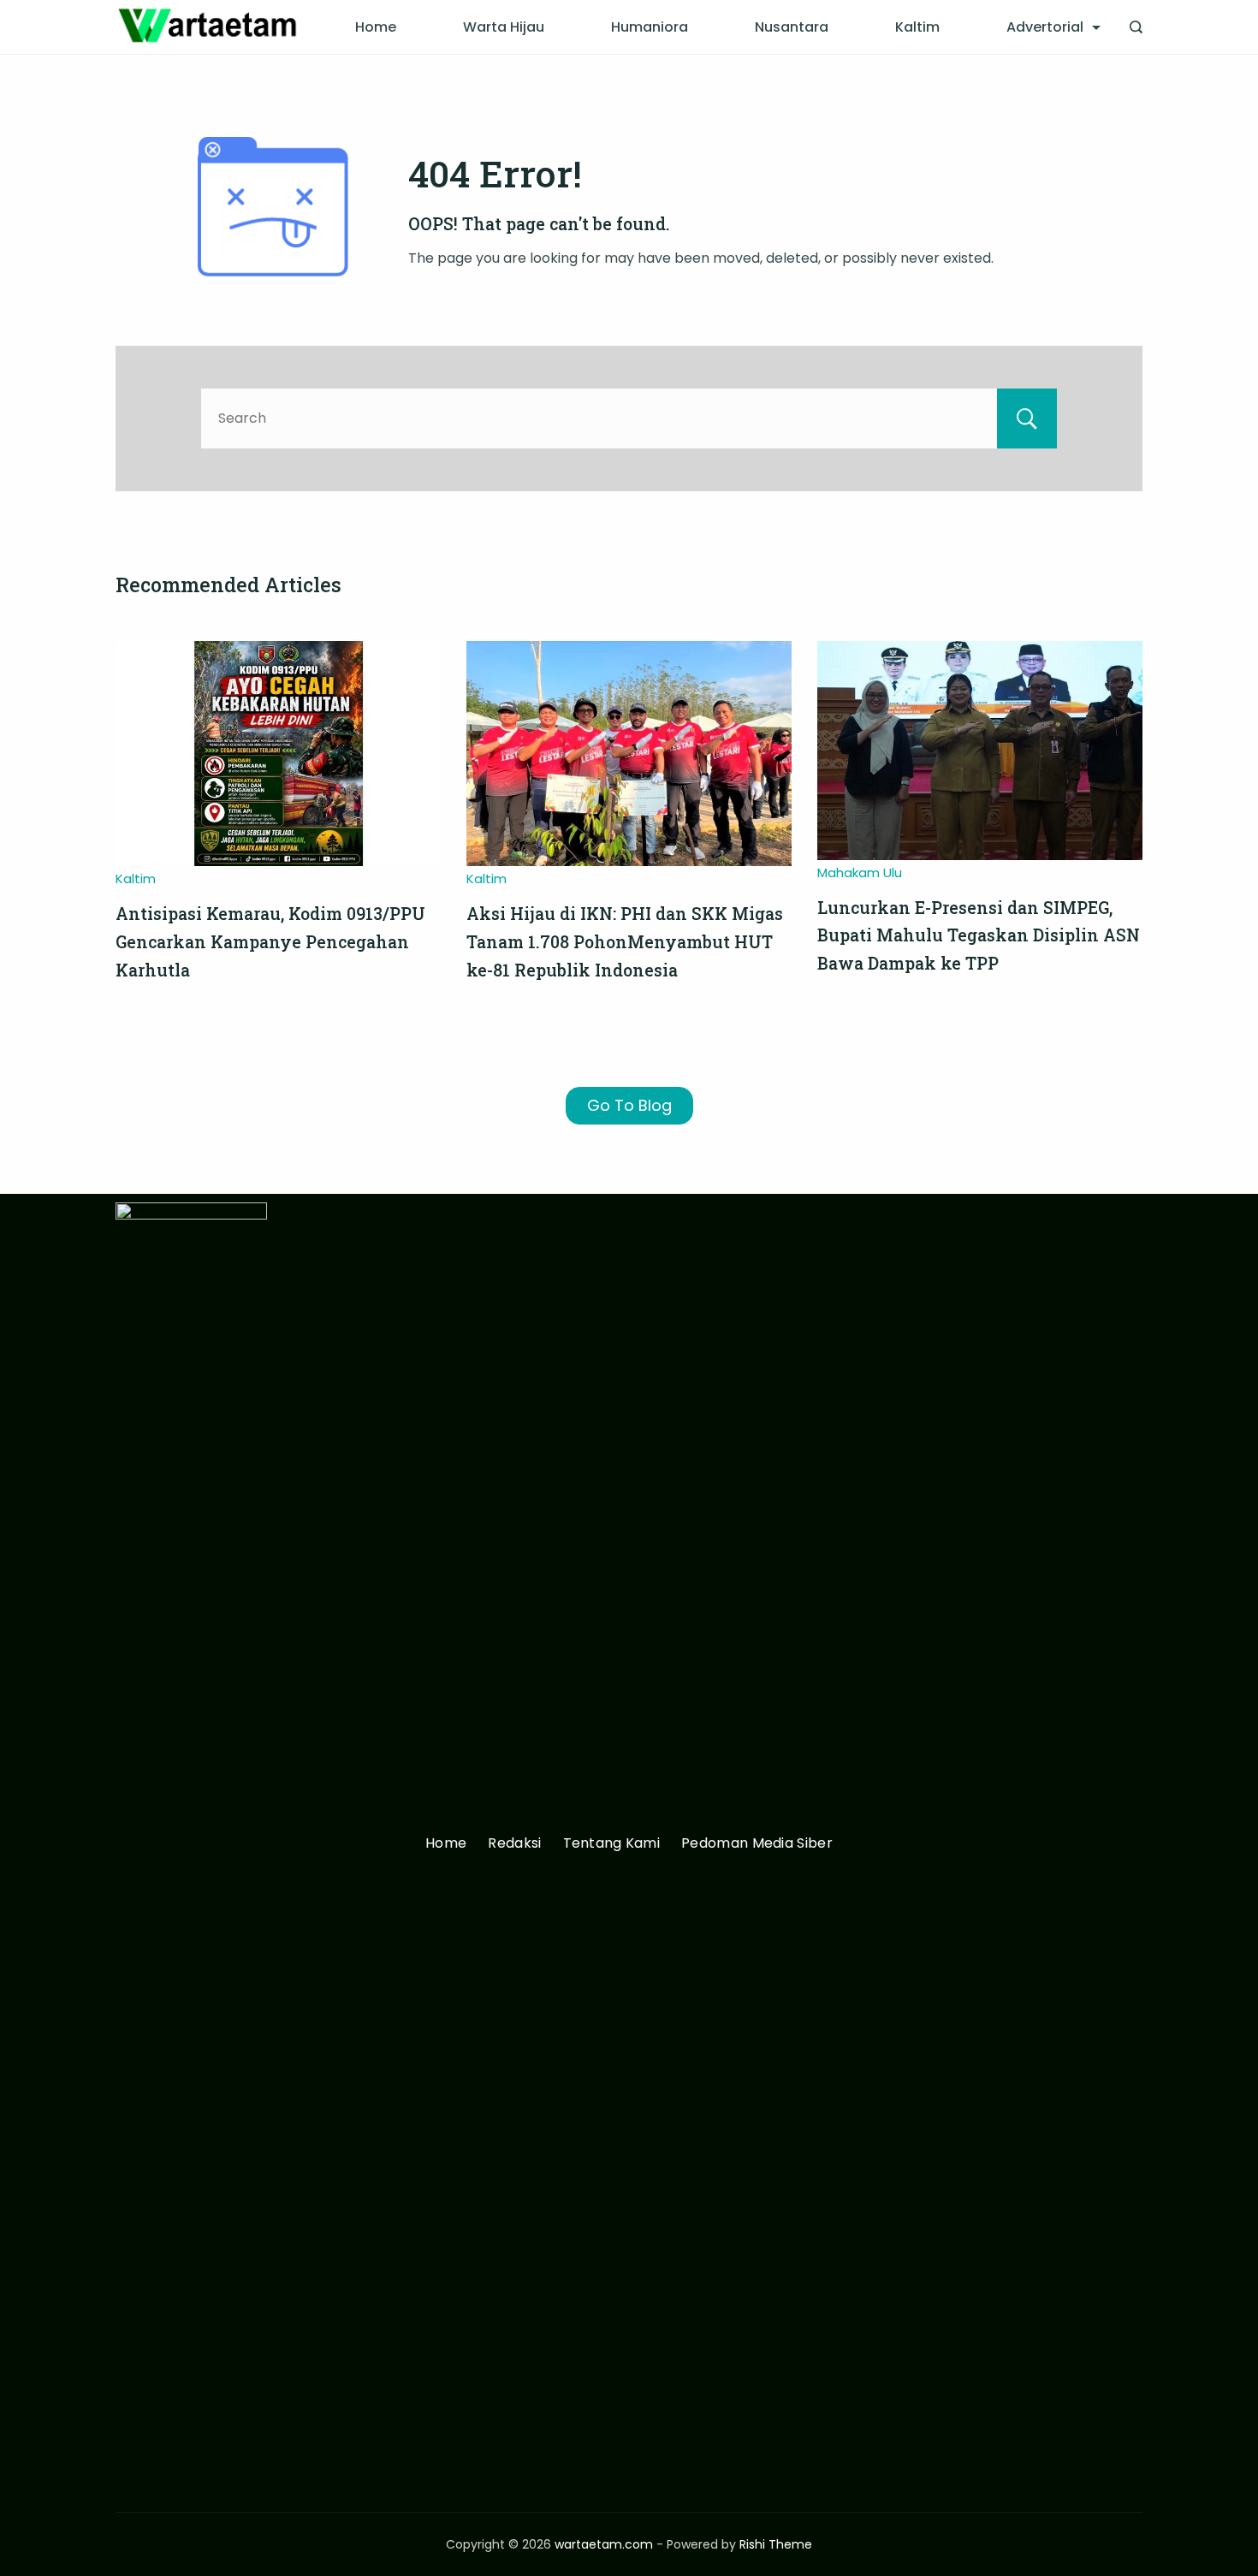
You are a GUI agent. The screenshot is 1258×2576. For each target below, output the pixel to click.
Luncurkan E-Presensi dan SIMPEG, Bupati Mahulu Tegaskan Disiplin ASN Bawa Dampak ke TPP (979, 935)
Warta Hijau (504, 27)
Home (376, 27)
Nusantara (792, 27)
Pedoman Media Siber (757, 1844)
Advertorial (1045, 27)
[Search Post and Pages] (1136, 27)
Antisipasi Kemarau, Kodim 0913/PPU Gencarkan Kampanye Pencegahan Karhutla (270, 941)
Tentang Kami (612, 1844)
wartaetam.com (604, 2544)
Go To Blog (629, 1105)
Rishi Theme (776, 2544)
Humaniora (650, 27)
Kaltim (917, 27)
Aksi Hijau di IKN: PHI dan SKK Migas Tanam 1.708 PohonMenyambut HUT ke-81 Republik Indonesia (625, 941)
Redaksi (514, 1844)
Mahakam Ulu (860, 873)
